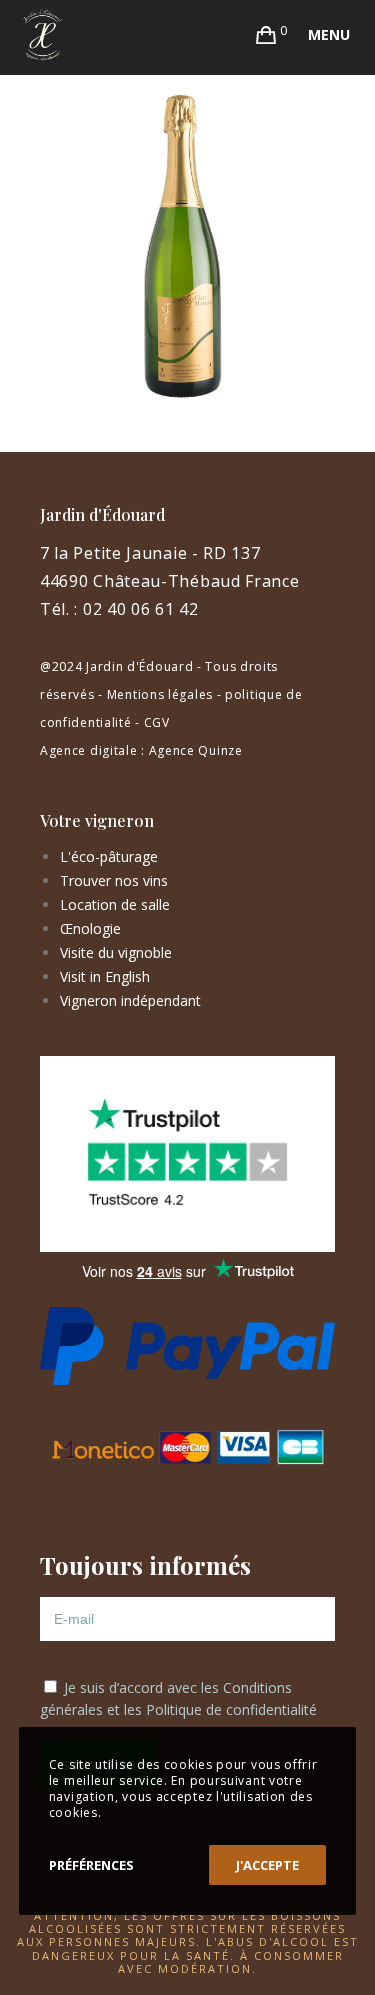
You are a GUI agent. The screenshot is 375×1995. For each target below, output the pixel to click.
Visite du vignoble (116, 952)
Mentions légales (160, 694)
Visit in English (105, 976)
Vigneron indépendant (130, 1000)
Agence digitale (89, 750)
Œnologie (90, 928)
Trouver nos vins (114, 880)
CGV (157, 722)
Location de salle (115, 904)
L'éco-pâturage (109, 856)
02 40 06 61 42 (141, 609)
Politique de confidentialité (231, 1709)
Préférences (91, 1865)
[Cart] (266, 35)
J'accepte (267, 1865)
